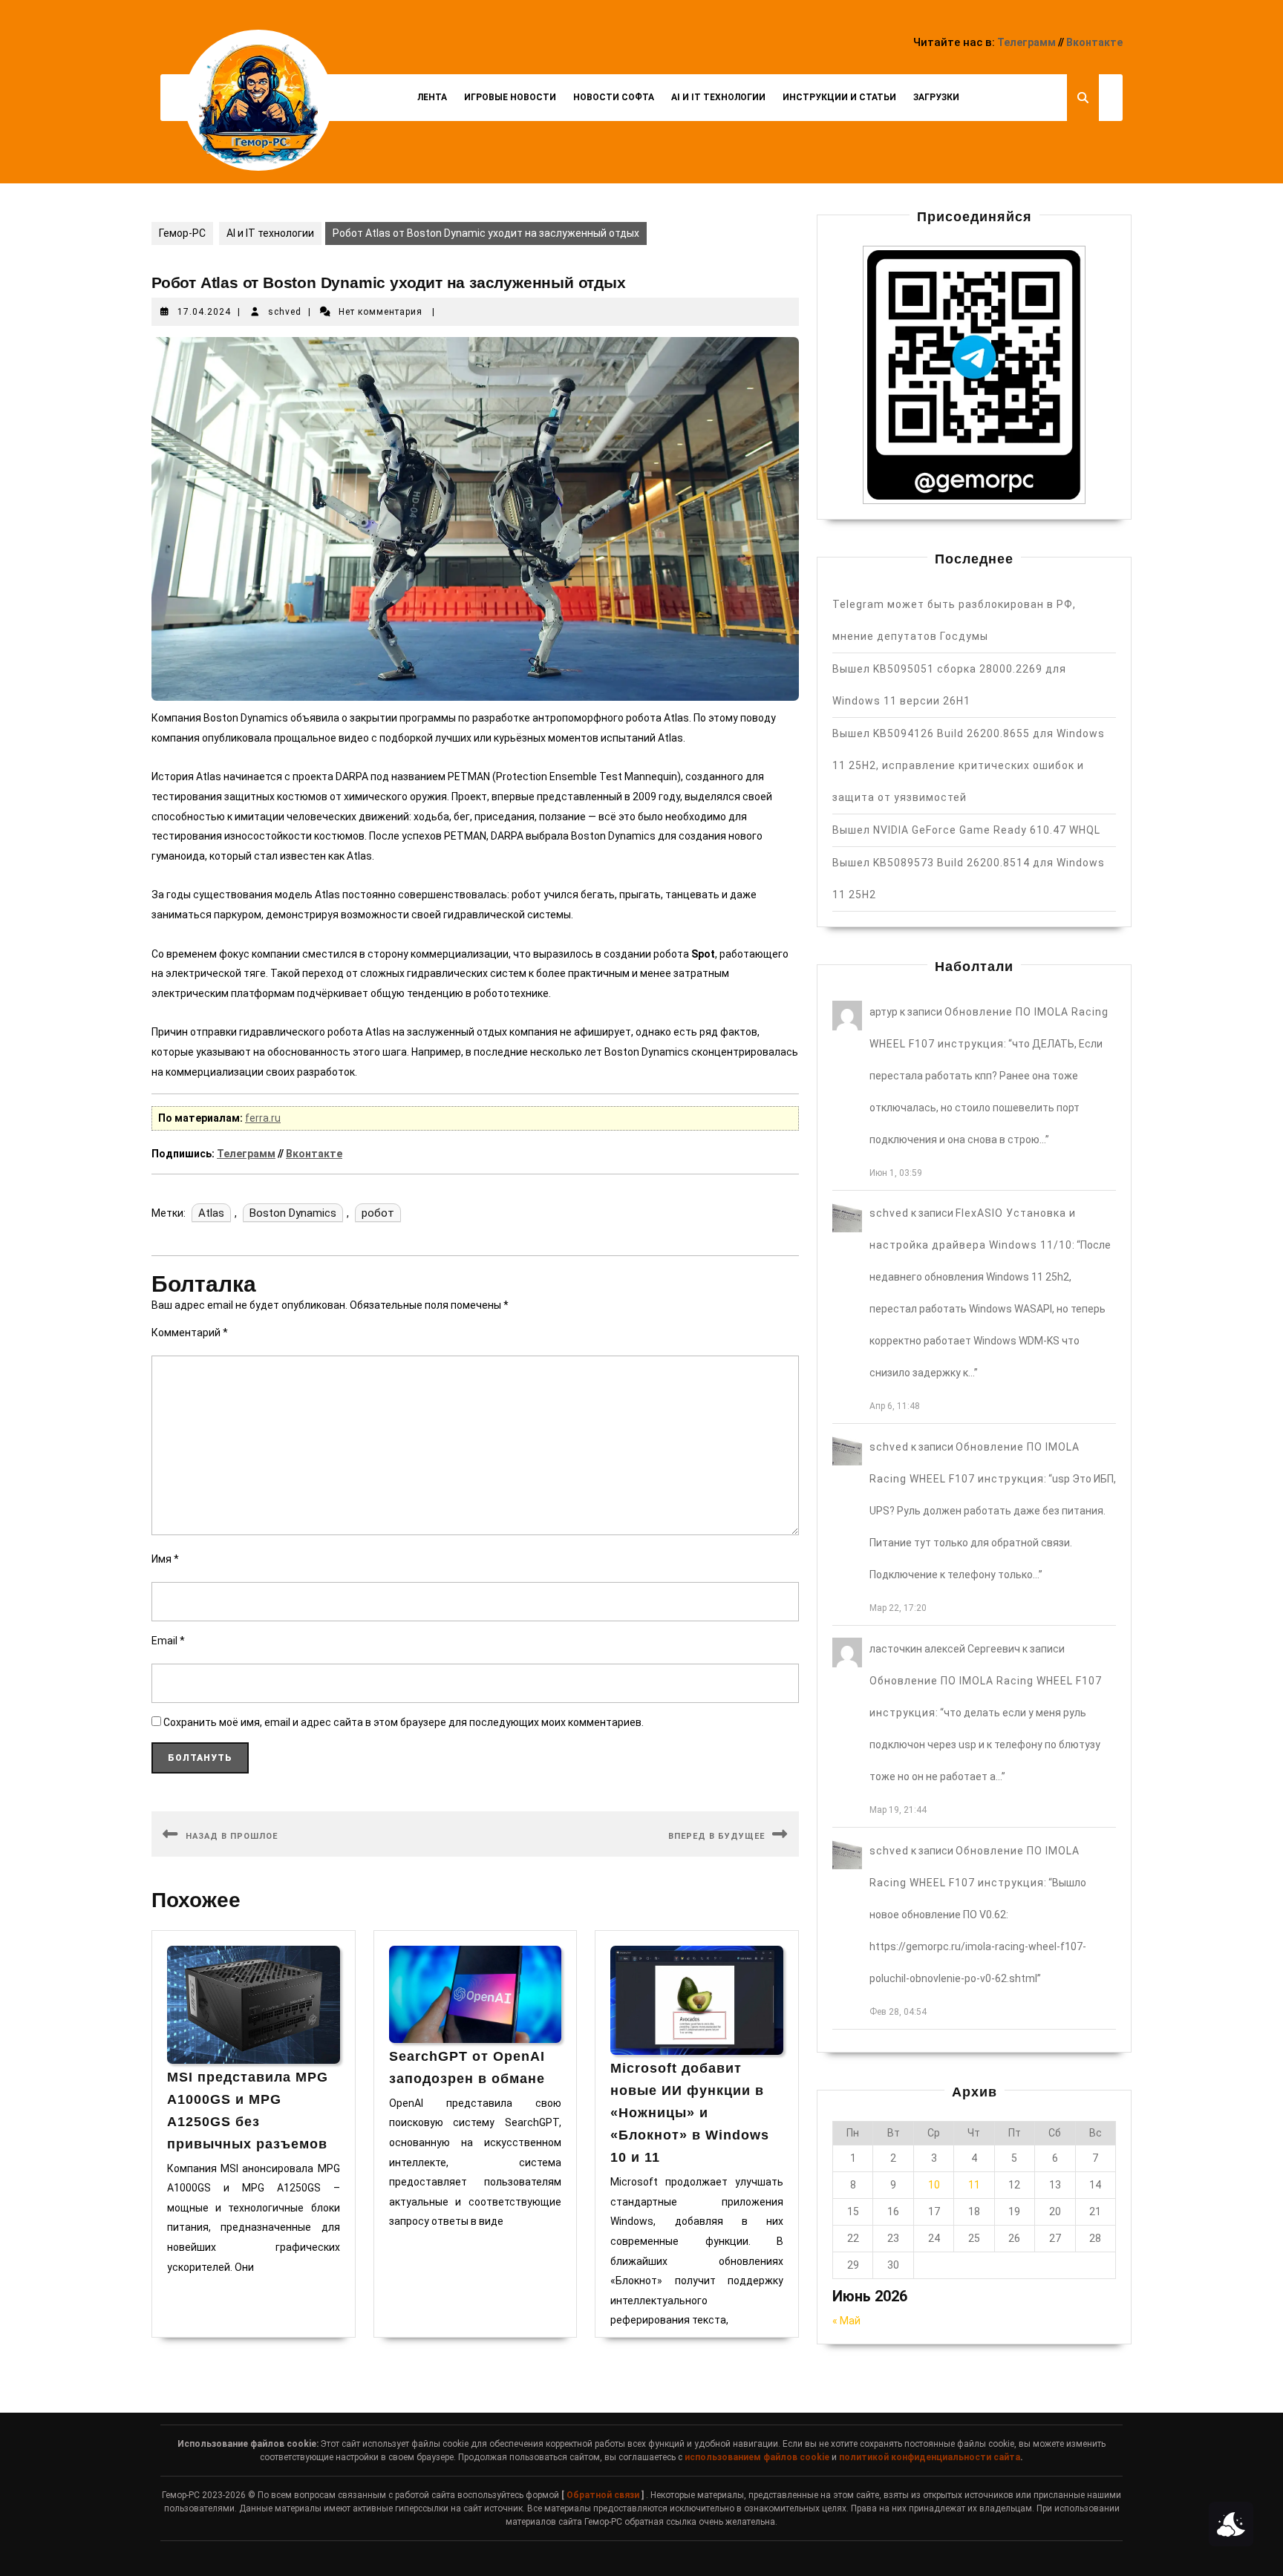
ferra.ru (263, 1118)
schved (285, 312)
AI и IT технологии (718, 97)
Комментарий (190, 1333)
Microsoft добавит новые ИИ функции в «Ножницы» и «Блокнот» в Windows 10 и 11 (690, 2113)
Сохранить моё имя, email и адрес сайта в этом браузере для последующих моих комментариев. (404, 1722)
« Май (846, 2321)
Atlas (211, 1213)
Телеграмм (1026, 42)
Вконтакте (1094, 42)
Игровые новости (510, 97)
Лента (432, 97)
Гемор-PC (182, 233)
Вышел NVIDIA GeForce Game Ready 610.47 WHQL (966, 830)
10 (934, 2185)
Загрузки (936, 97)
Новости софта (614, 97)
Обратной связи (603, 2495)
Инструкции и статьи (839, 97)
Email (168, 1641)
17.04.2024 (204, 312)
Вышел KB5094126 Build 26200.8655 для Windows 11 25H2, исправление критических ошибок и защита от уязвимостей (969, 765)
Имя (165, 1559)
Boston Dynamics (293, 1213)
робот (378, 1213)
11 (974, 2185)
